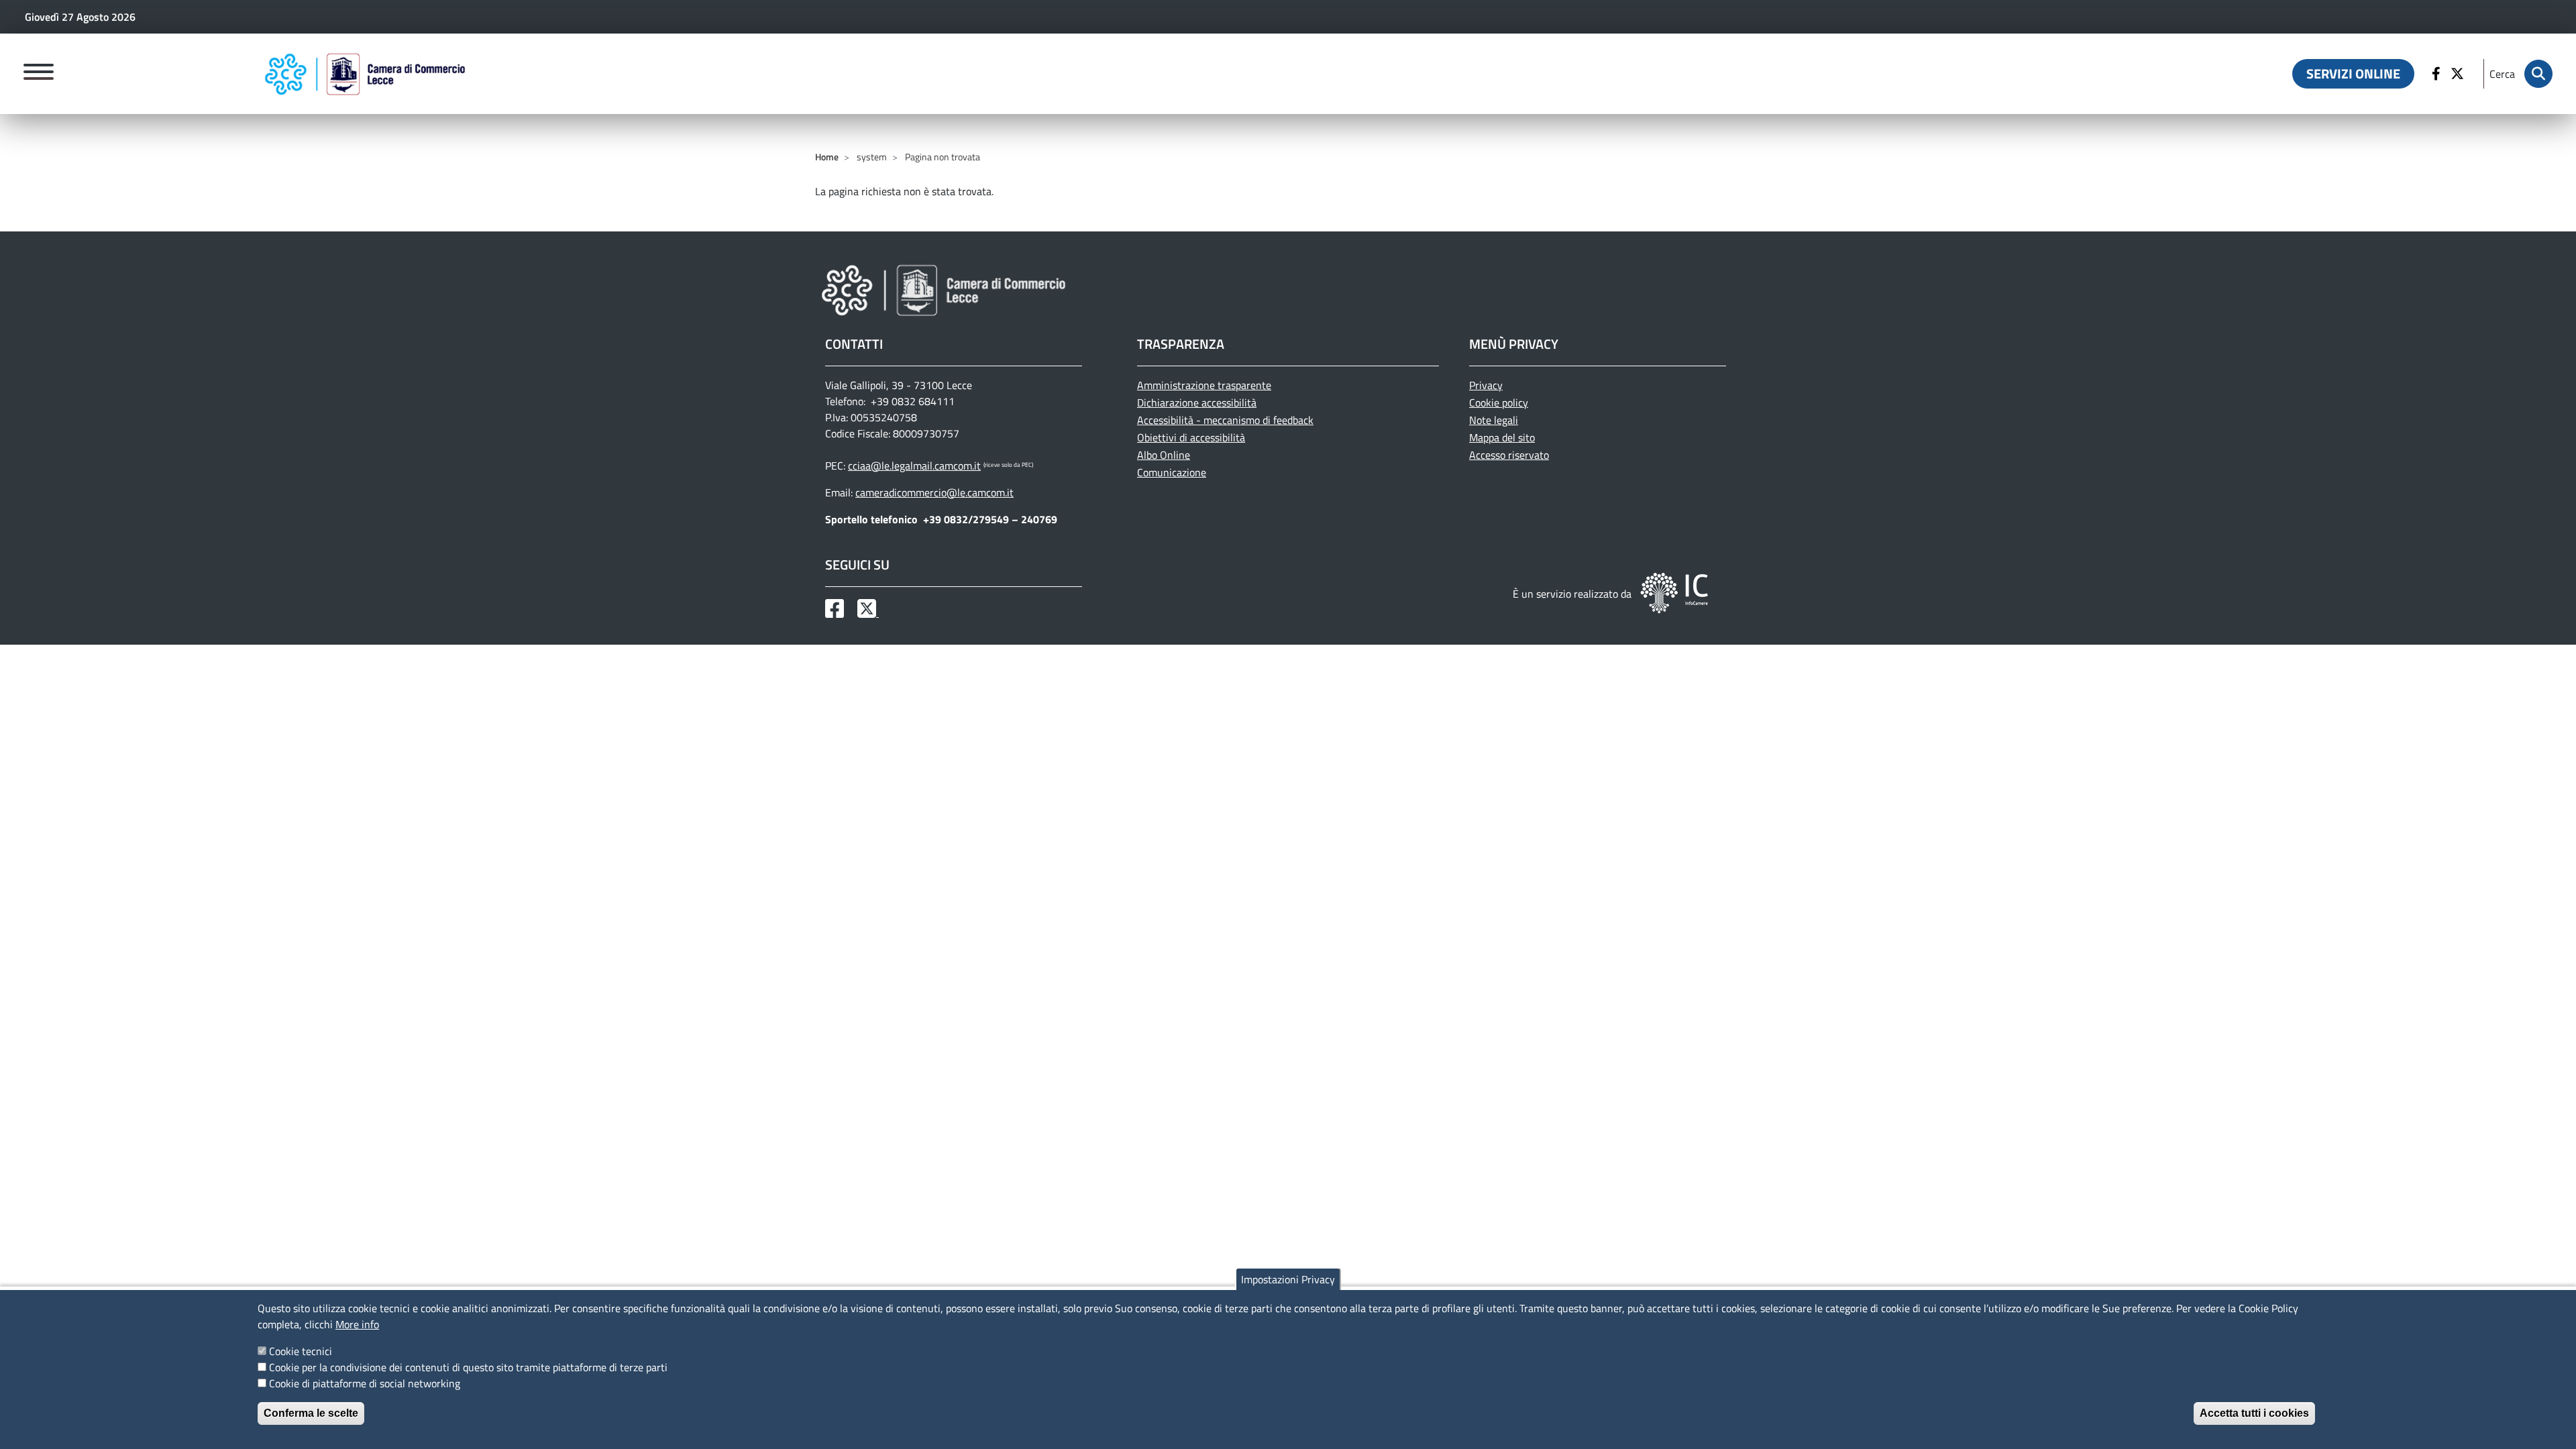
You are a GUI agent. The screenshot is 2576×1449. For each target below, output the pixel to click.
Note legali (1494, 420)
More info (357, 1324)
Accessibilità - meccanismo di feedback (1225, 420)
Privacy (1486, 385)
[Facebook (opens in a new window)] (2438, 74)
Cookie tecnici (301, 1351)
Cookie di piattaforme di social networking (365, 1383)
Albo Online (1164, 455)
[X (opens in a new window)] (2459, 74)
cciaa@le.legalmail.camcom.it (914, 466)
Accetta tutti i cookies (2254, 1413)
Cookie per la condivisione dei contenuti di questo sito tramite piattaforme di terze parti (468, 1367)
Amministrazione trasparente (1204, 385)
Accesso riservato (1509, 455)
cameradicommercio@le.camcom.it (934, 492)
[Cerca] (2538, 74)
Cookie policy (1499, 402)
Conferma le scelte (311, 1413)
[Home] (365, 74)
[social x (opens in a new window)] (868, 612)
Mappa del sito (1502, 437)
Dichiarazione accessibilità (1197, 402)
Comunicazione (1172, 472)
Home (827, 157)
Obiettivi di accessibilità (1191, 437)
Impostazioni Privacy (1288, 1279)
